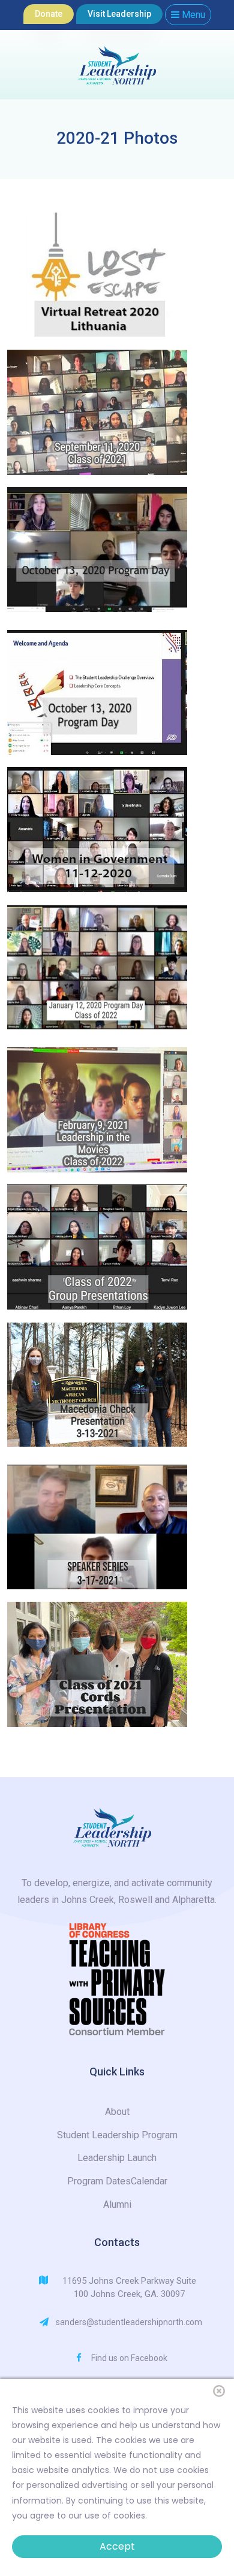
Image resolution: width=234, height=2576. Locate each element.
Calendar (149, 2181)
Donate (49, 14)
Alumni (117, 2204)
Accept (117, 2546)
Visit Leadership (119, 14)
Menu (192, 15)
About (117, 2112)
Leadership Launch (117, 2158)
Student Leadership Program (117, 2135)
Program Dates (99, 2181)
